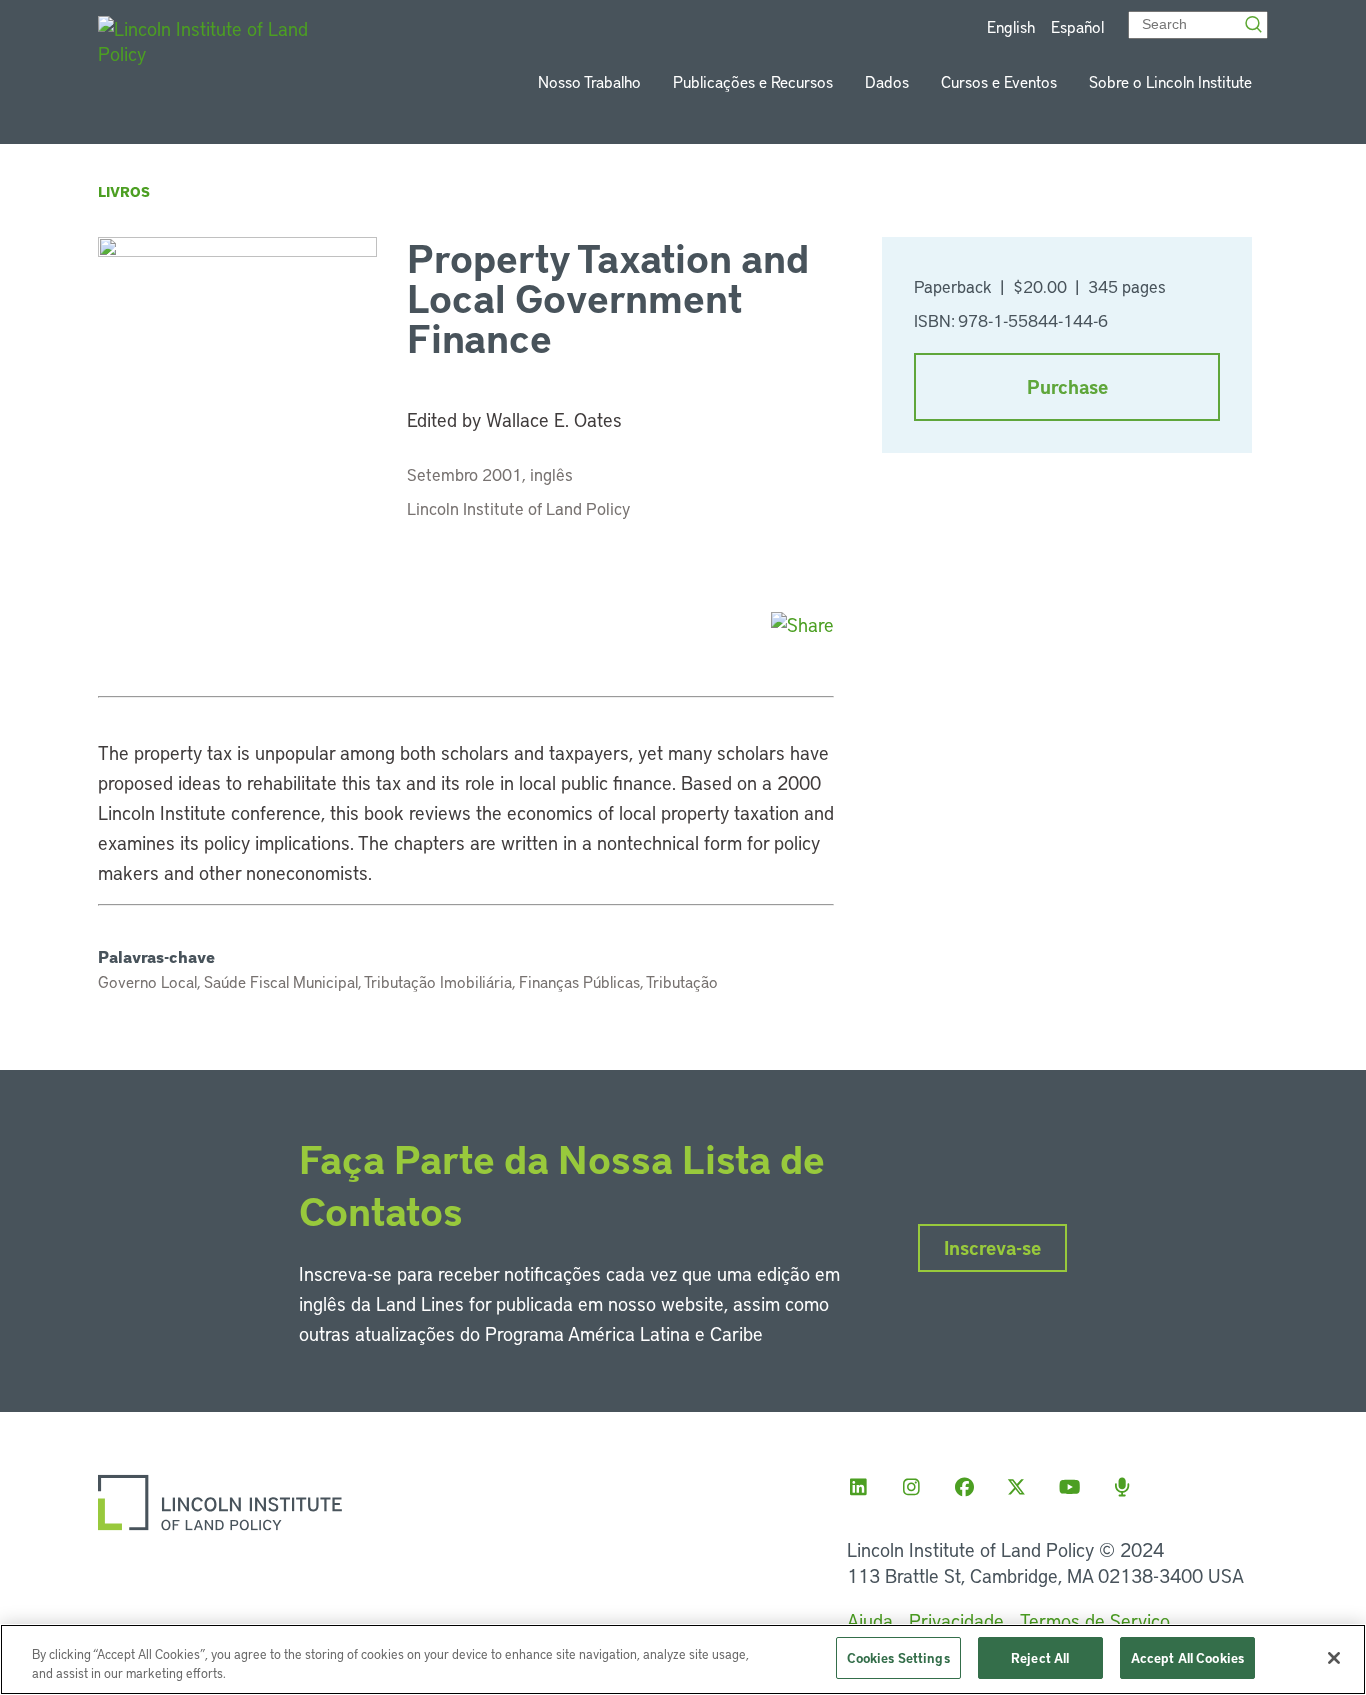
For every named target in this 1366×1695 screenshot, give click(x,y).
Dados (887, 81)
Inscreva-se (992, 1247)
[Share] (802, 624)
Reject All (1040, 1657)
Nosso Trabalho (589, 81)
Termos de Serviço (1095, 1620)
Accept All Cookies (1187, 1657)
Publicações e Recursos (753, 81)
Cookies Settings (898, 1657)
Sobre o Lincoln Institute (1170, 81)
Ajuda (870, 1620)
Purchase (1067, 386)
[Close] (1334, 1658)
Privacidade (956, 1620)
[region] (683, 1659)
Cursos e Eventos (999, 81)
